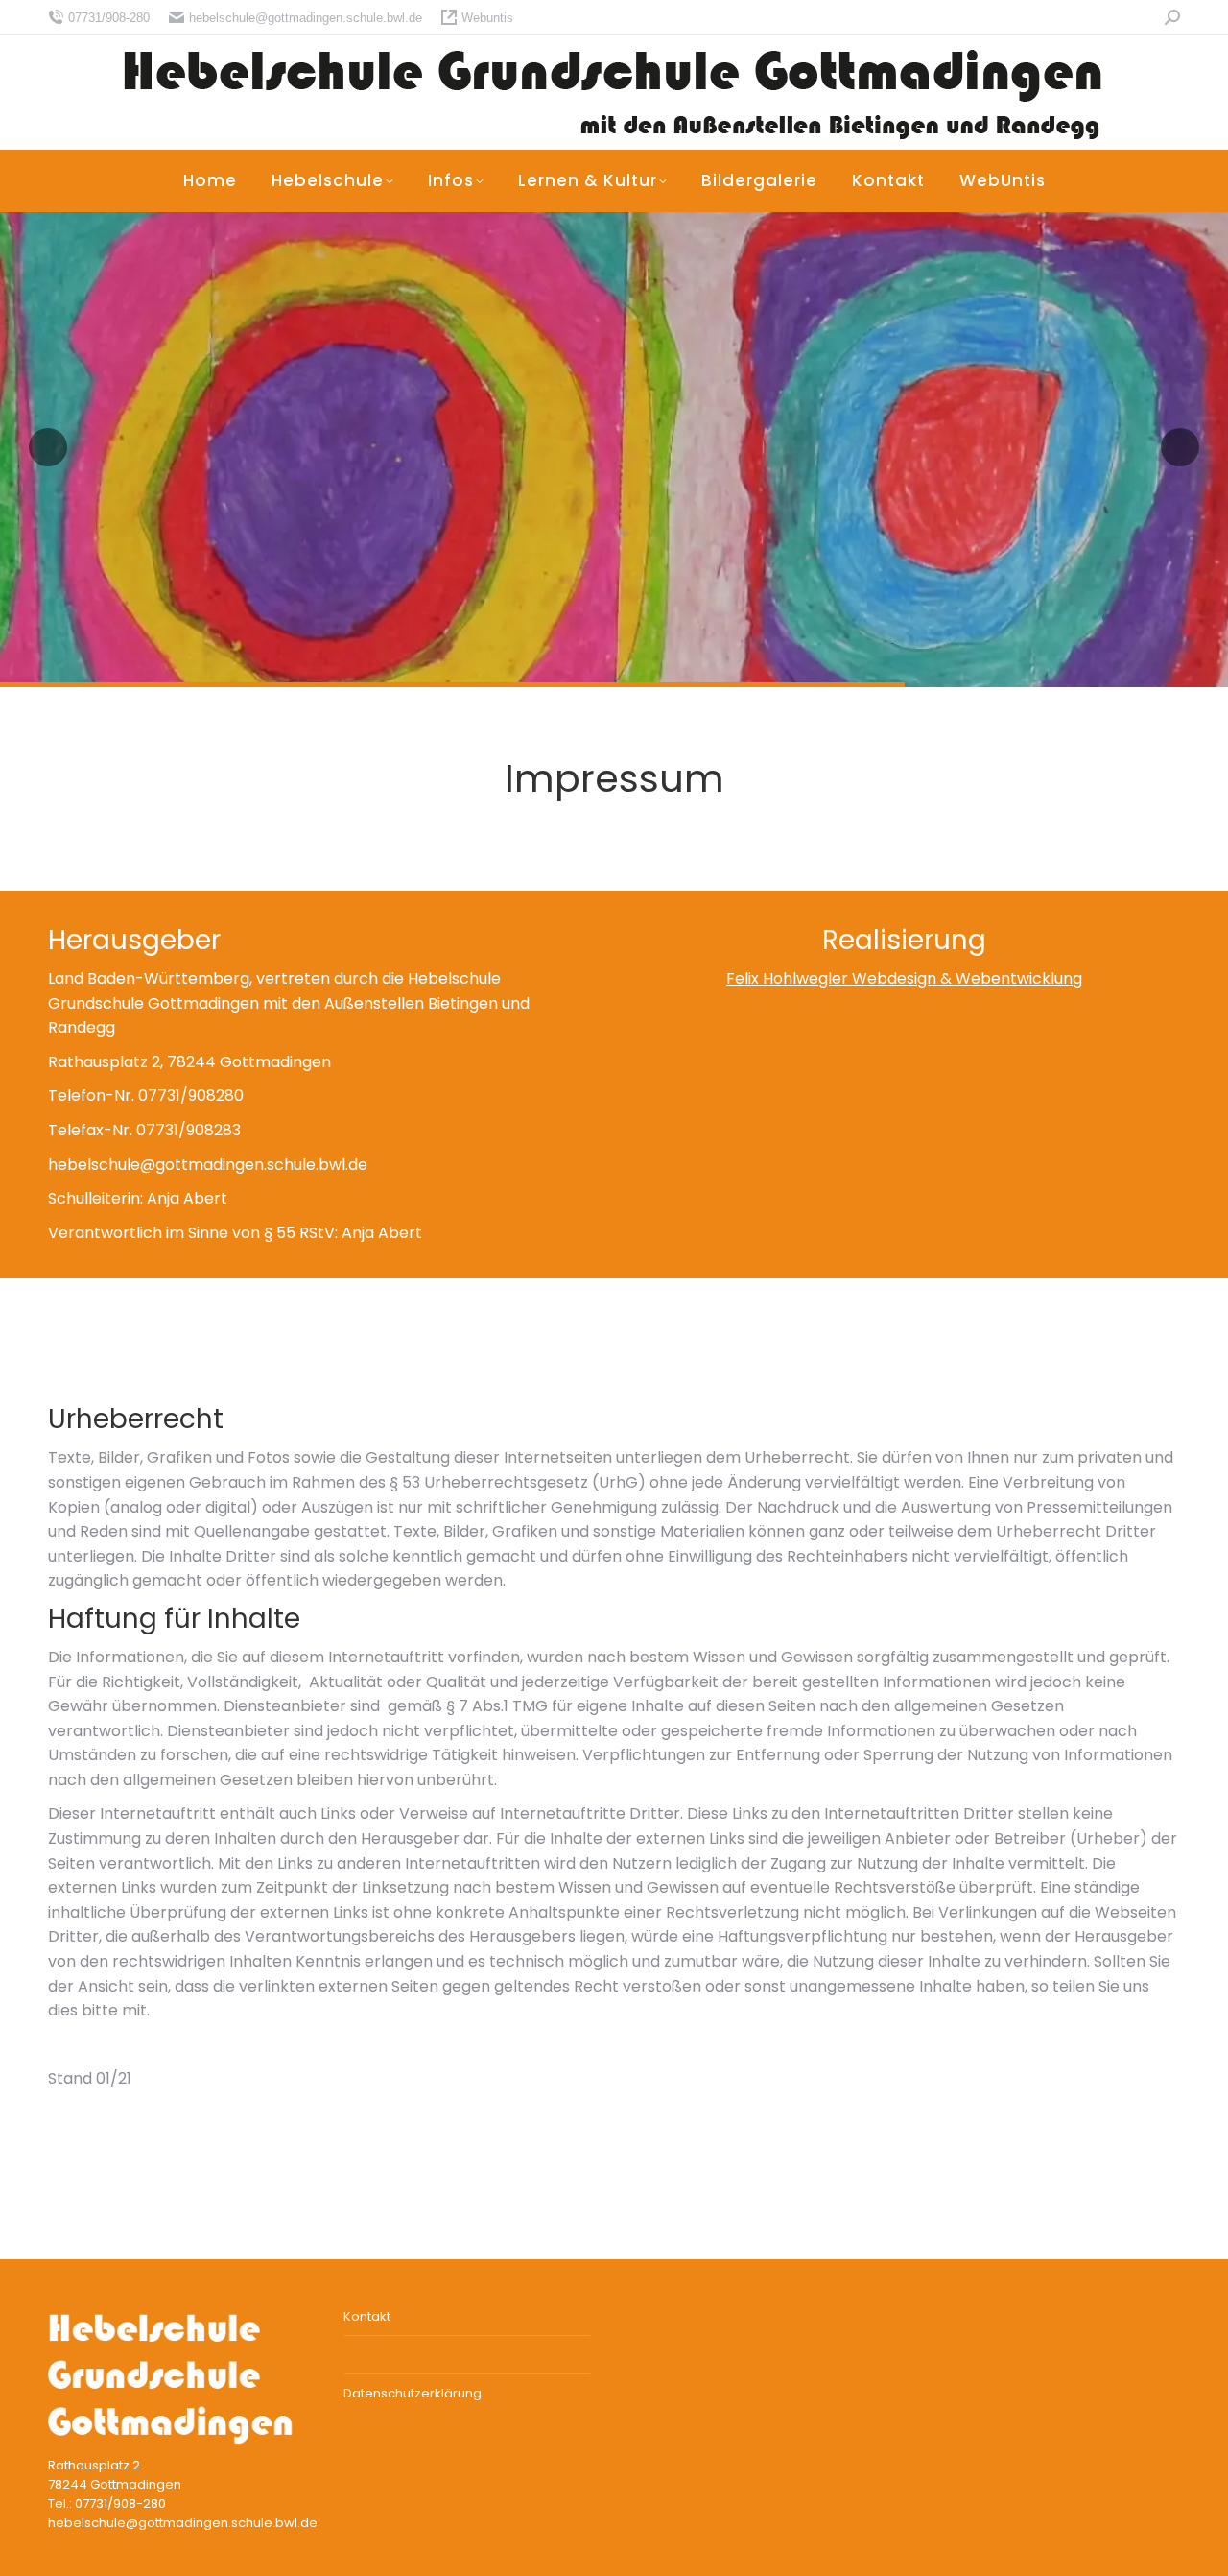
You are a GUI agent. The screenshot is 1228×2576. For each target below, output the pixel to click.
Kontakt (367, 2316)
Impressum (379, 2355)
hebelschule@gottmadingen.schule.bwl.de (306, 18)
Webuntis (487, 18)
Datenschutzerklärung (413, 2393)
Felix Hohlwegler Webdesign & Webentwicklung (904, 978)
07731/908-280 (109, 18)
